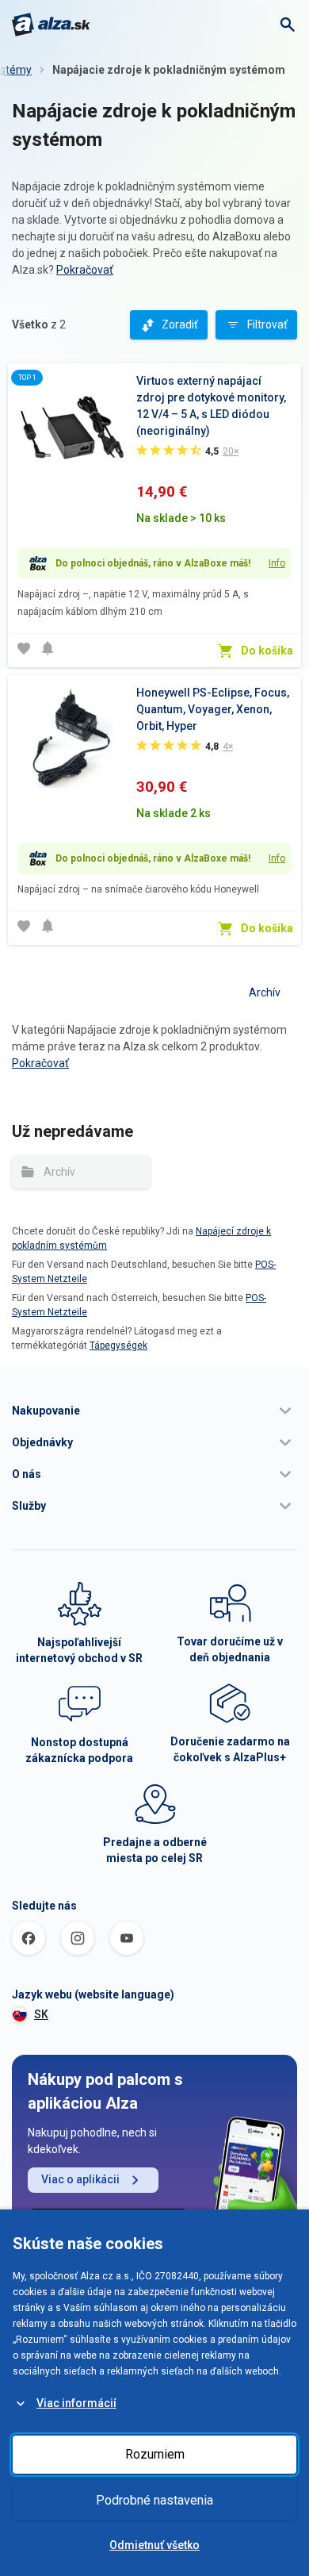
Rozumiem (155, 2454)
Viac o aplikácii (80, 2179)
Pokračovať (85, 270)
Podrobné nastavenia (154, 2500)
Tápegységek (118, 1346)
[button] (154, 1411)
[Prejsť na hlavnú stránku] (51, 25)
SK (41, 2014)
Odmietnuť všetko (154, 2545)
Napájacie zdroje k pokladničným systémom (169, 70)
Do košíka (267, 651)
